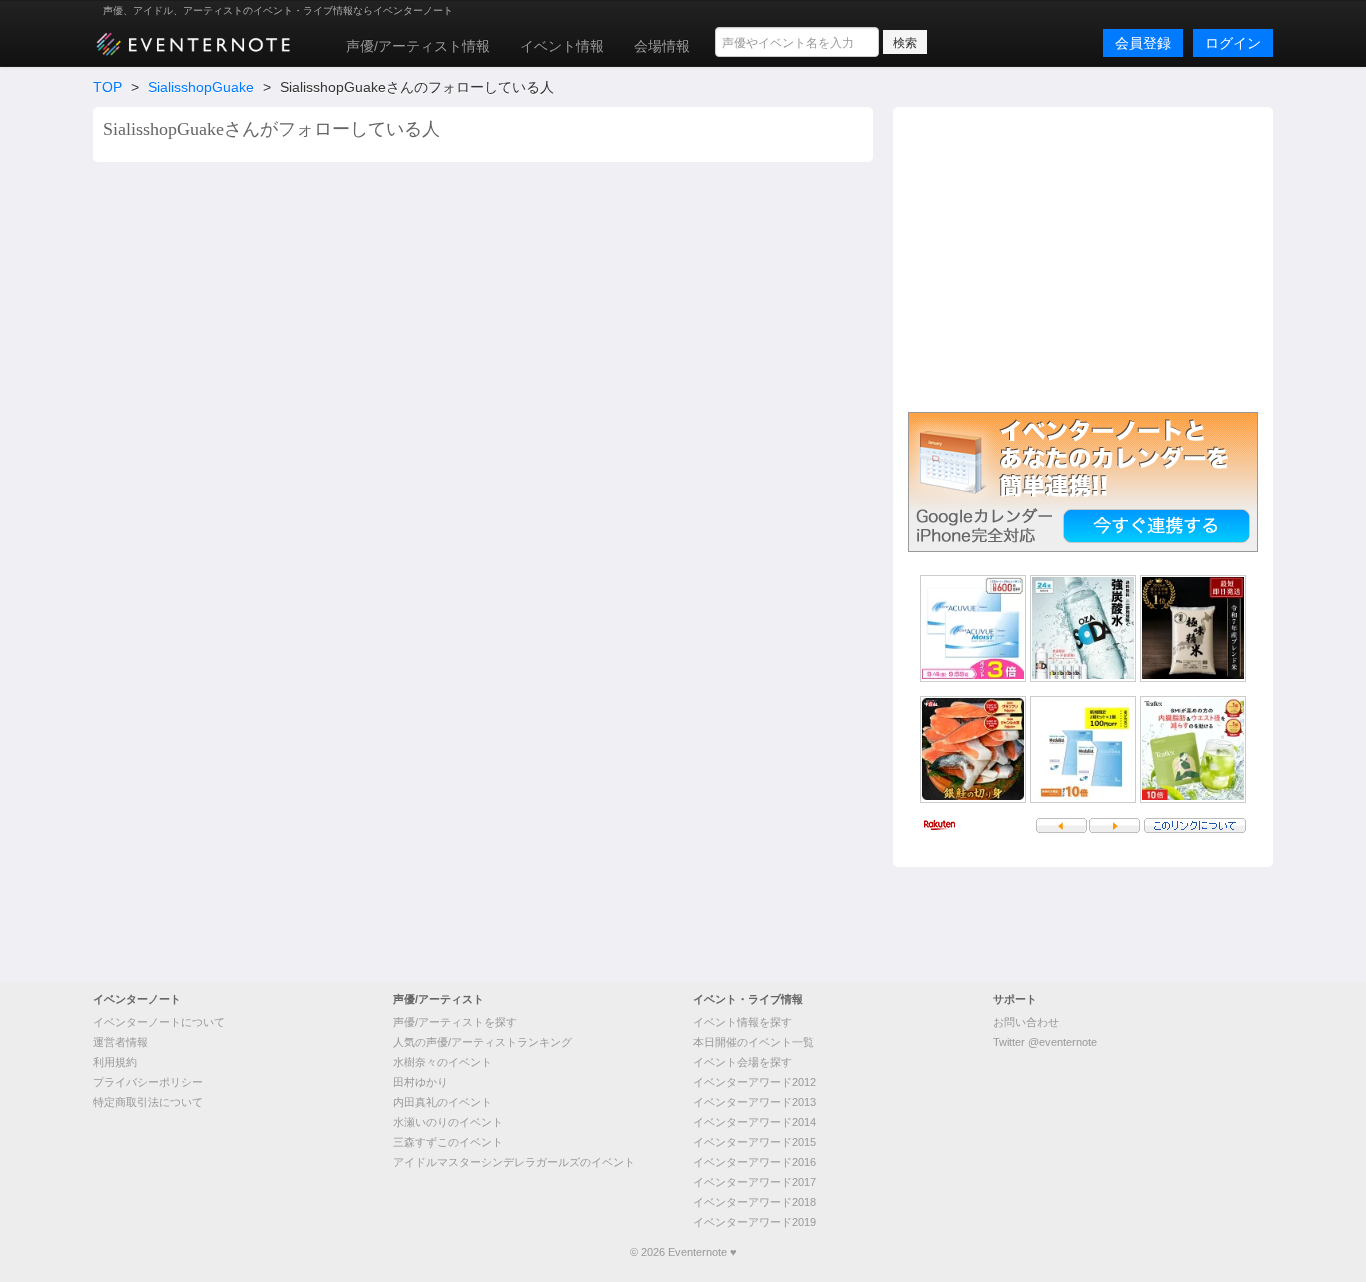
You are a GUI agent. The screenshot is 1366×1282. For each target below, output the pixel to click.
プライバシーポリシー (148, 1082)
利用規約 (115, 1062)
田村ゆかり (420, 1082)
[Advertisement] (1083, 257)
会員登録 (1143, 43)
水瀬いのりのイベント (448, 1122)
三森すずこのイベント (448, 1142)
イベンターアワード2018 (754, 1202)
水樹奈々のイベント (442, 1062)
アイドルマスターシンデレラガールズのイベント (514, 1162)
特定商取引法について (148, 1102)
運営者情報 (120, 1042)
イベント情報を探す (742, 1022)
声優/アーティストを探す (455, 1022)
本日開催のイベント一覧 (753, 1042)
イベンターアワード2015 (754, 1142)
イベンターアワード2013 (754, 1102)
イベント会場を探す (742, 1062)
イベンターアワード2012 (754, 1082)
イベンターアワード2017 (754, 1182)
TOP (107, 87)
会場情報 (662, 46)
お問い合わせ (1026, 1022)
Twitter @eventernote (1045, 1042)
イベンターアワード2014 (754, 1122)
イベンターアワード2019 (754, 1222)
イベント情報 (562, 46)
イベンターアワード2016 (754, 1162)
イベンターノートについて (159, 1022)
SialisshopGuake (201, 87)
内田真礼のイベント (442, 1102)
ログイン (1233, 43)
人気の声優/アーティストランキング (482, 1042)
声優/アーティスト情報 (418, 46)
